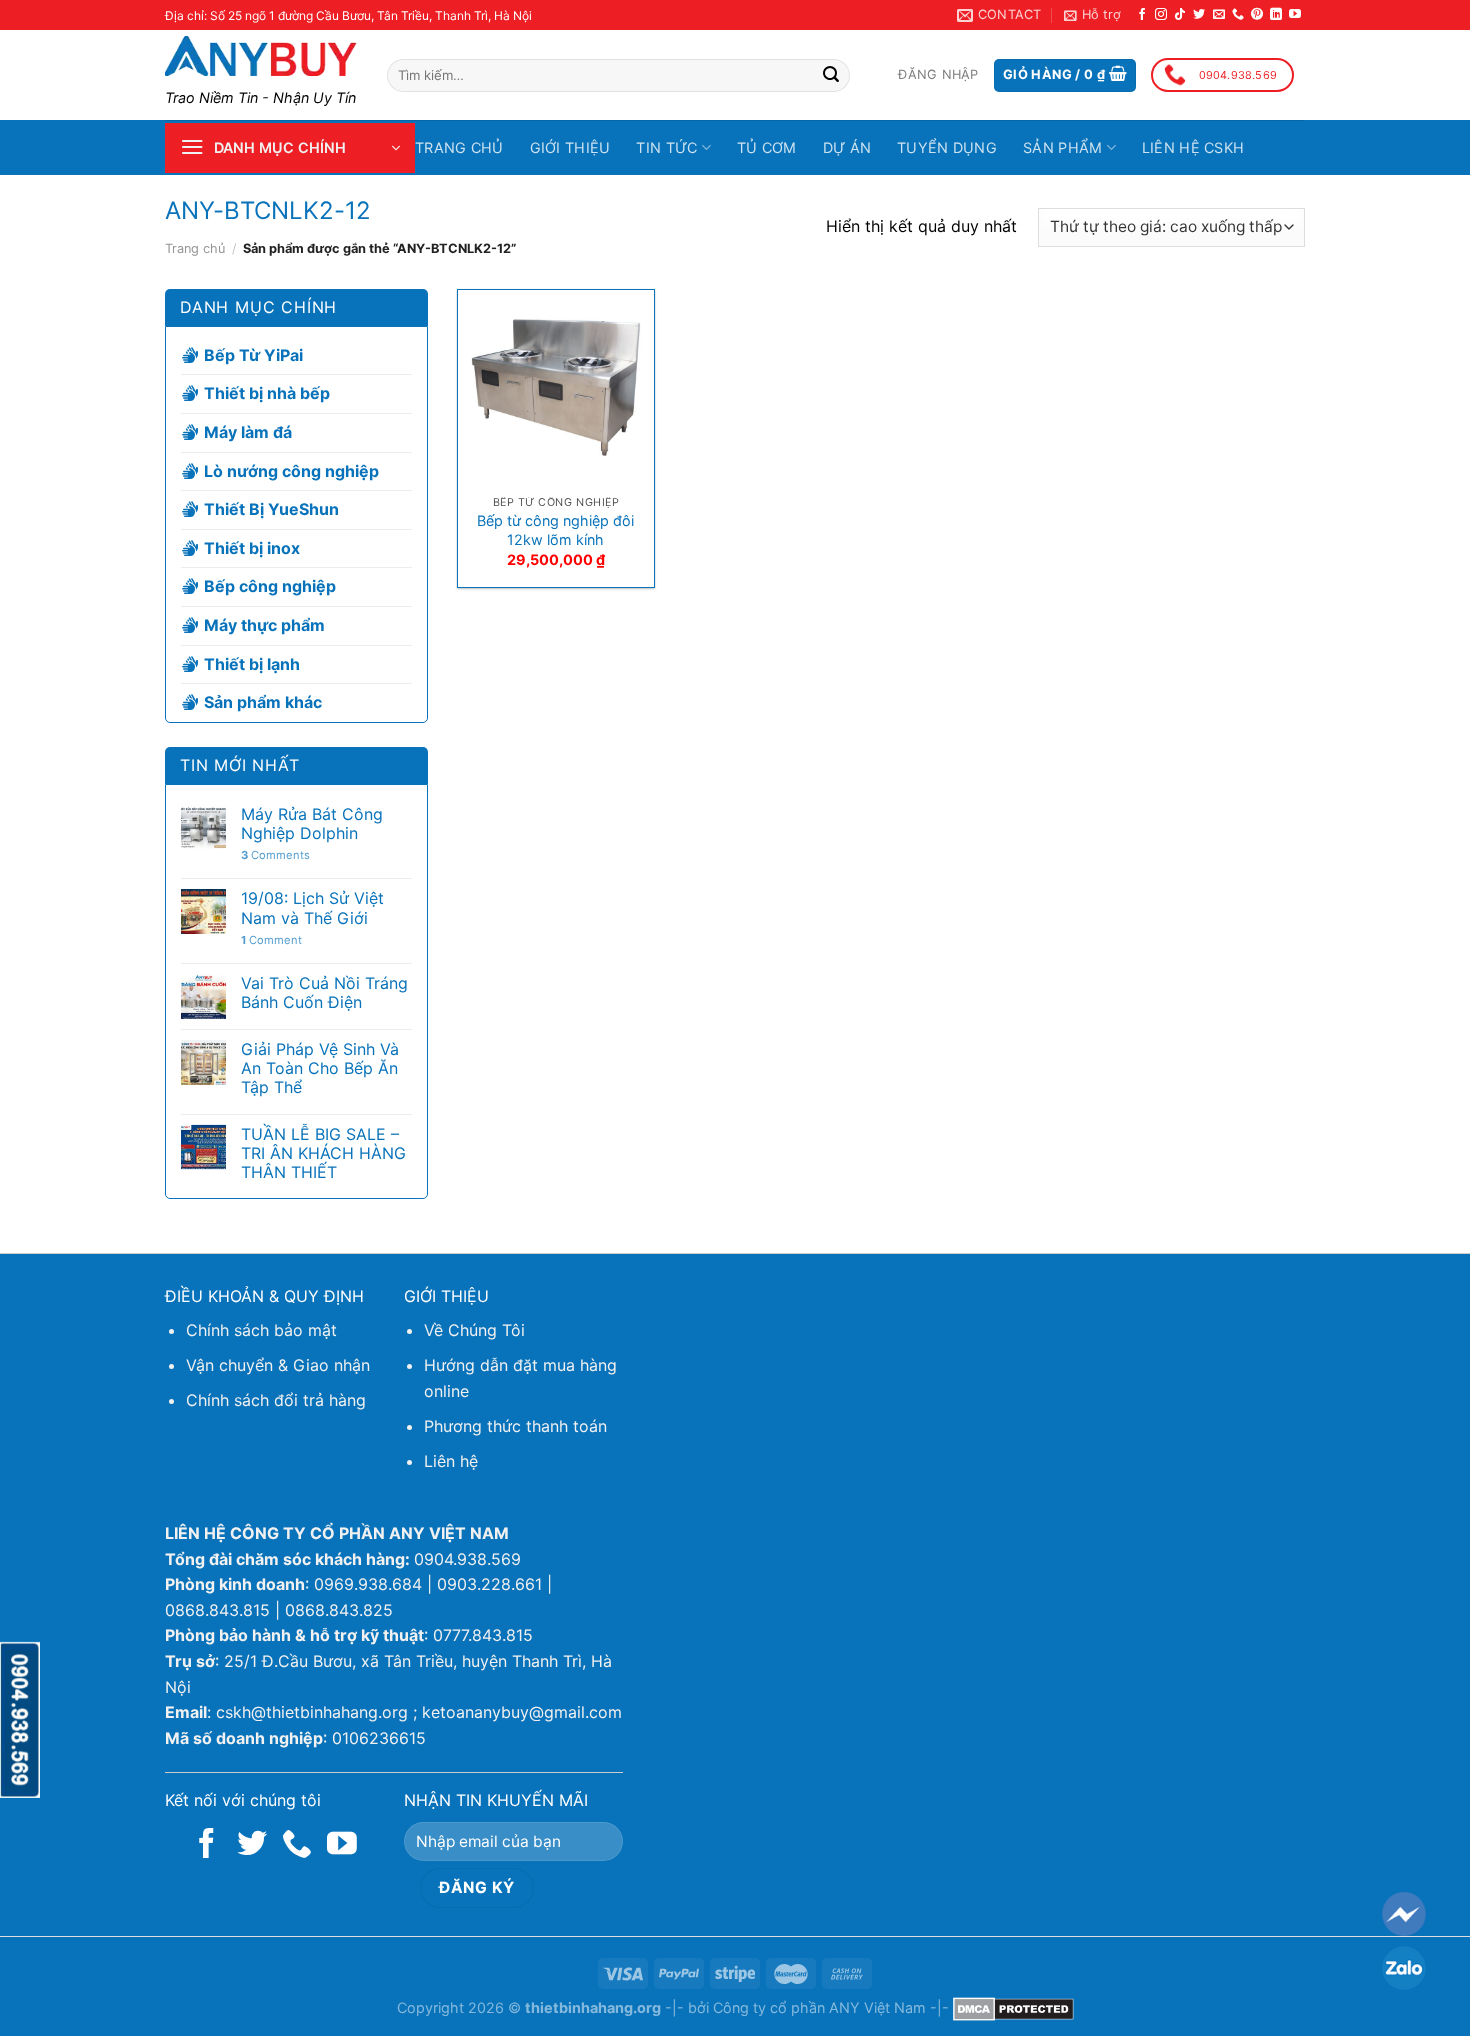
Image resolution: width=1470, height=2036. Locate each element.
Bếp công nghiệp (270, 586)
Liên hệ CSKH (1193, 147)
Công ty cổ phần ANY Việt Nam (819, 2007)
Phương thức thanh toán (515, 1426)
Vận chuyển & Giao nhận (278, 1365)
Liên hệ (451, 1461)
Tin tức (666, 147)
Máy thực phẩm (264, 625)
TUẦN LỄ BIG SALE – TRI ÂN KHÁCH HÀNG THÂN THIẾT (323, 1153)
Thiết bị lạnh (252, 664)
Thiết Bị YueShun (271, 509)
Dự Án (847, 147)
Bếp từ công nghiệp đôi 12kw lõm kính (555, 530)
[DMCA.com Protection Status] (1013, 2007)
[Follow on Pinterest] (1257, 15)
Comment (271, 940)
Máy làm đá (248, 432)
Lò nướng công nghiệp (291, 471)
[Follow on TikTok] (1180, 15)
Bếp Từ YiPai (253, 355)
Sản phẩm (1062, 147)
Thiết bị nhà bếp (267, 394)
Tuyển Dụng (947, 147)
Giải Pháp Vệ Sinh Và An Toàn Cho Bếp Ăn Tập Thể (320, 1068)
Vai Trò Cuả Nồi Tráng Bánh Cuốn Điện (324, 993)
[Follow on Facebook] (1142, 15)
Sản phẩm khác (263, 702)
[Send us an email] (1219, 15)
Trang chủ (459, 147)
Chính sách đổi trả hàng (276, 1400)
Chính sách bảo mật (261, 1330)
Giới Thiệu (570, 147)
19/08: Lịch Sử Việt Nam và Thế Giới (312, 908)
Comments (275, 855)
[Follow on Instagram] (1161, 15)
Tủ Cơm (767, 147)
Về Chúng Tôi (474, 1330)
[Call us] (1238, 15)
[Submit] (831, 76)
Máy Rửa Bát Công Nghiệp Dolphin (312, 824)
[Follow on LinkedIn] (1276, 15)
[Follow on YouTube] (1295, 15)
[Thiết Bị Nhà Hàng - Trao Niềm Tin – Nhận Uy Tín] (261, 56)
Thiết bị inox (252, 548)
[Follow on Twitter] (1199, 15)
